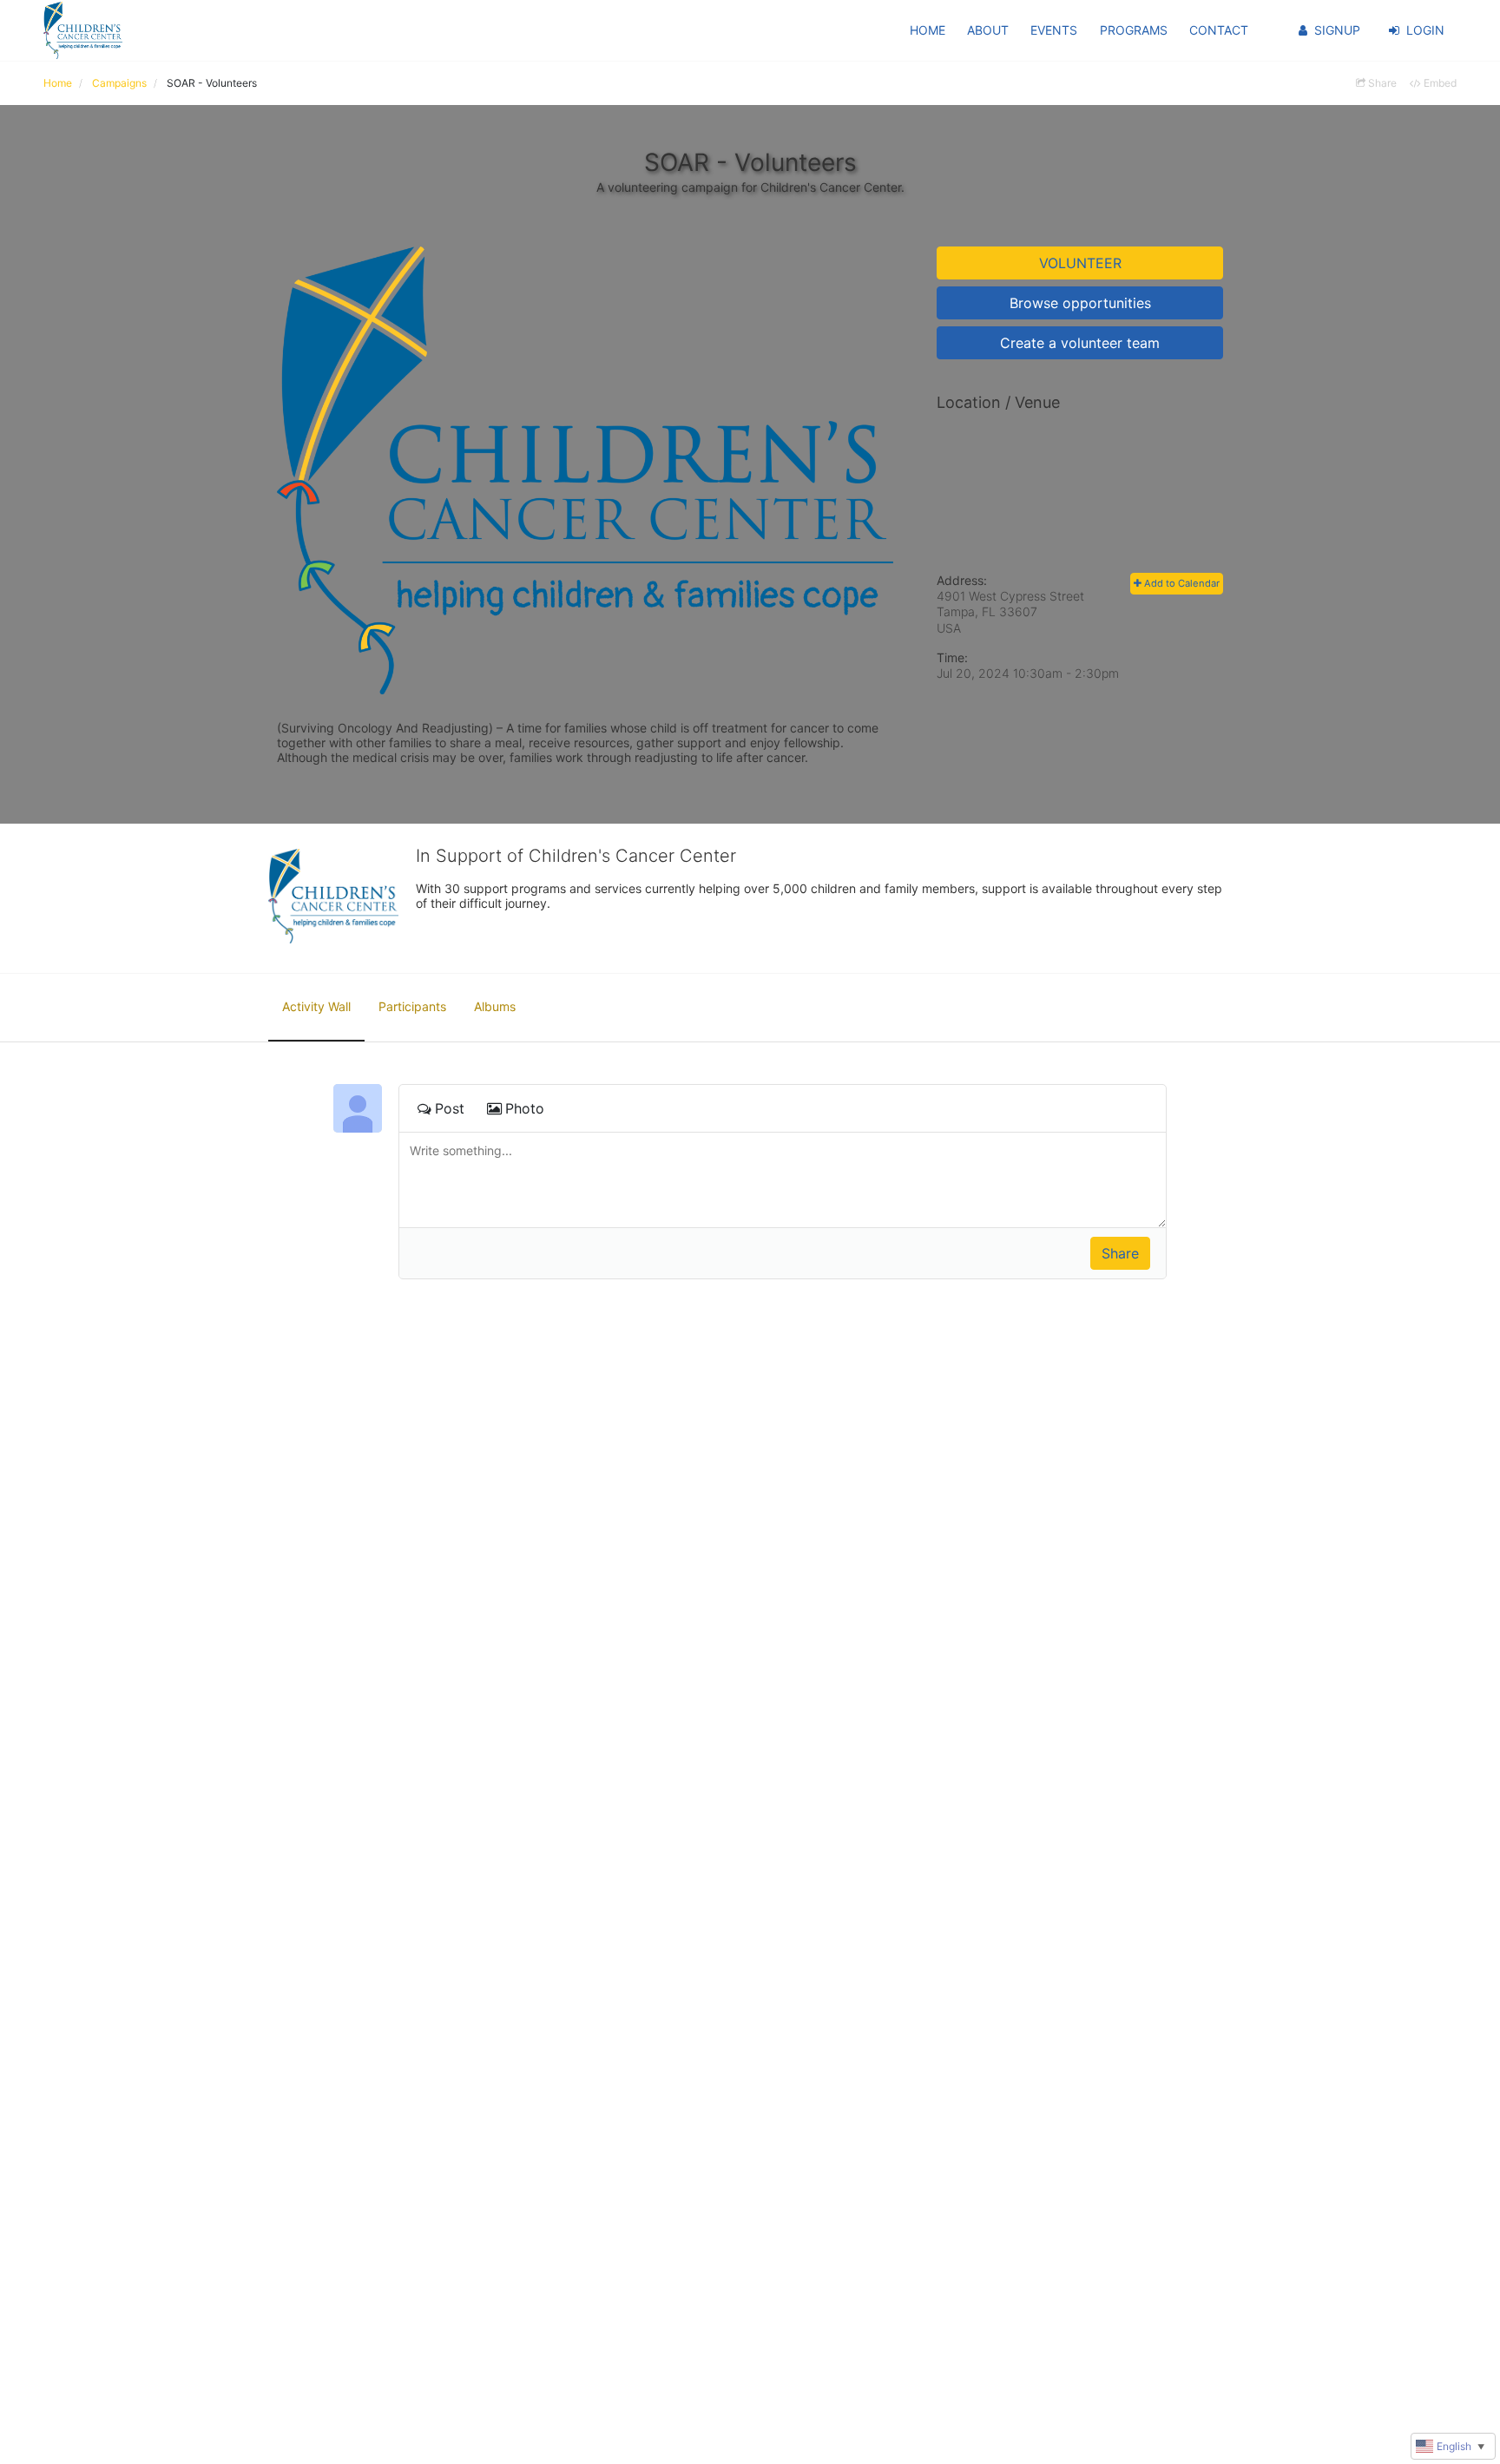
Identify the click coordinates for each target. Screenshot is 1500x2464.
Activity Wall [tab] (316, 1006)
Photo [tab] (525, 1108)
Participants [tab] (412, 1006)
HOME (928, 30)
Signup (1337, 30)
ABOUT (988, 30)
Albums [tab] (495, 1006)
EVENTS (1054, 30)
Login (1425, 30)
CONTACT (1219, 30)
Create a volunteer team (1080, 343)
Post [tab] (450, 1108)
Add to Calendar (1181, 583)
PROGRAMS (1134, 30)
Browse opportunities (1080, 303)
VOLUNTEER (1080, 263)
